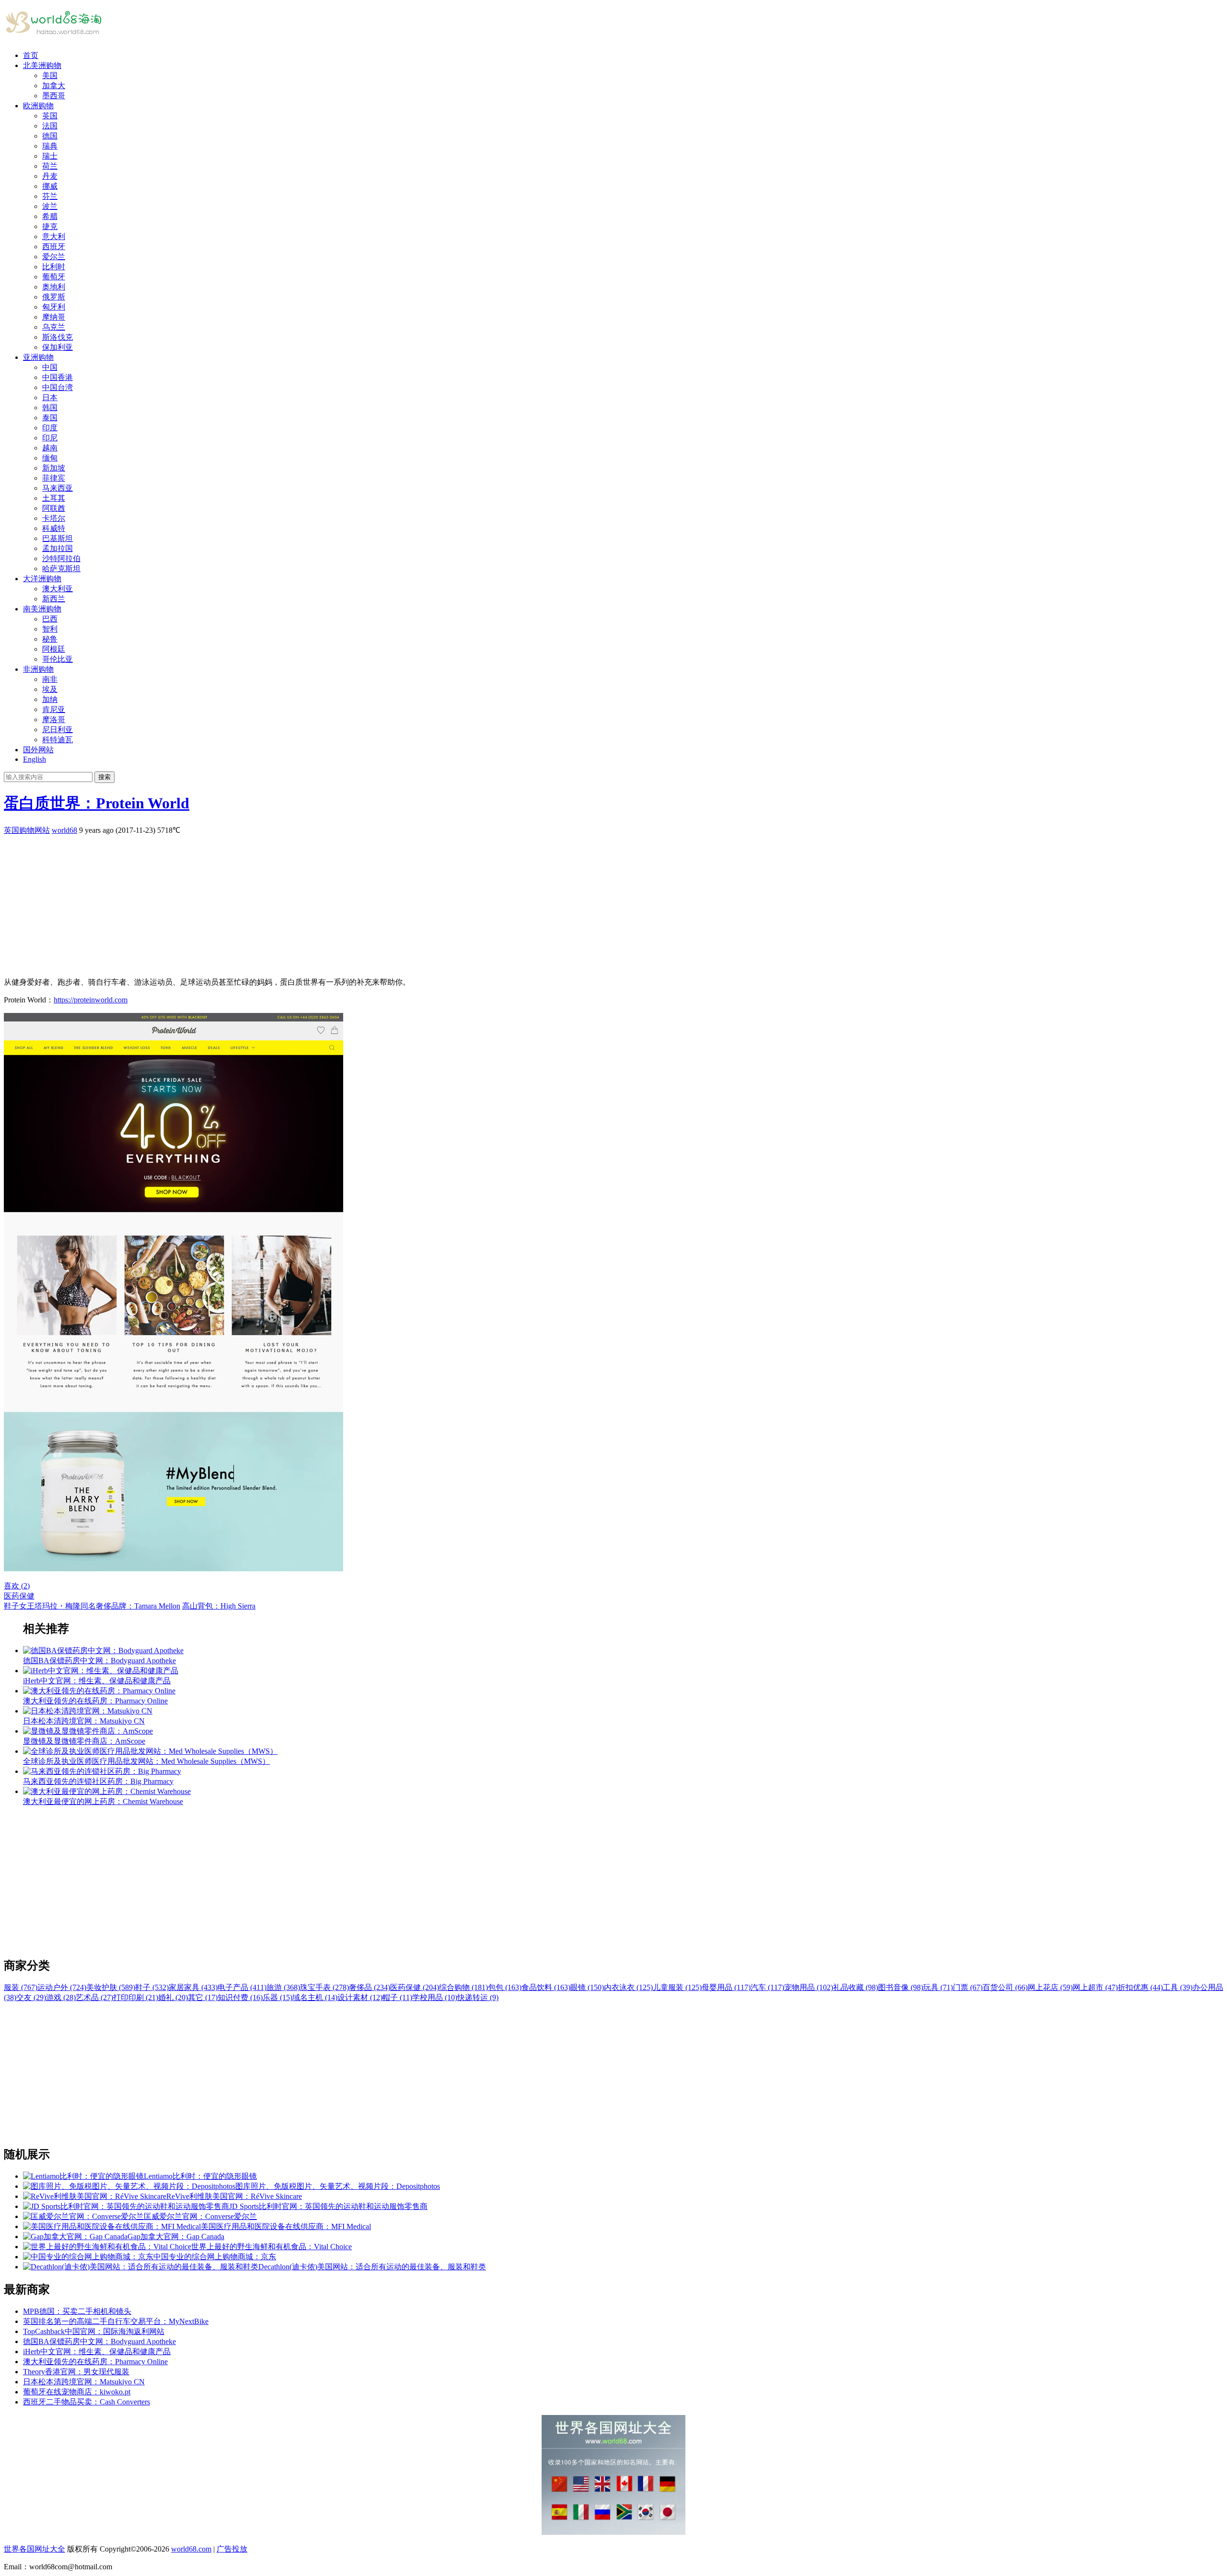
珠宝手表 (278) (324, 1987)
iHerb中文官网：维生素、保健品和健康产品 (97, 2352)
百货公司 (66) (1005, 1987)
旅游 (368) (283, 1987)
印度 (50, 428)
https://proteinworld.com (91, 1000)
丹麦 (50, 176)
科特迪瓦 (58, 740)
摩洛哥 (54, 719)
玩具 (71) (938, 1987)
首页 (31, 55)
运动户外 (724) (62, 1987)
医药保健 (19, 1596)
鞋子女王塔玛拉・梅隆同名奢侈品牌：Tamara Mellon (92, 1606)
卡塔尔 (54, 518)
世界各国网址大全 (35, 2549)
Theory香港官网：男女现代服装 (76, 2372)
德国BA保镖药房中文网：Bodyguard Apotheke (99, 2341)
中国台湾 (58, 387)
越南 (50, 448)
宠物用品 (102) (809, 1987)
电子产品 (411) (242, 1987)
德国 (50, 136)
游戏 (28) (61, 1997)
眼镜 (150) (587, 1987)
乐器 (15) (278, 1997)
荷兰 (50, 166)
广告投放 (232, 2549)
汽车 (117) (767, 1987)
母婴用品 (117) (726, 1987)
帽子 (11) (397, 1997)
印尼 (50, 438)
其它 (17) (203, 1997)
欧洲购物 (38, 106)
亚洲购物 (38, 357)
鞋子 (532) (152, 1987)
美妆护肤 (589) (111, 1987)
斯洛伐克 (58, 337)
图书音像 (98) (901, 1987)
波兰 (50, 206)
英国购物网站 (27, 830)
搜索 (104, 777)
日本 (50, 397)
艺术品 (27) (94, 1997)
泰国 (50, 418)
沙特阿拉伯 (61, 558)
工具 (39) (1178, 1987)
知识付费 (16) (240, 1997)
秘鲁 (50, 639)
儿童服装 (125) (677, 1987)
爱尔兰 (54, 257)
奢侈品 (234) (370, 1987)
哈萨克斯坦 (61, 569)
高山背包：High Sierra (219, 1606)
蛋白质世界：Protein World (97, 803)
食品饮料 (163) (546, 1987)
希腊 (50, 216)
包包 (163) (505, 1987)
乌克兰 (54, 327)
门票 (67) (968, 1987)
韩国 (50, 408)
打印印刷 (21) (136, 1997)
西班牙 (54, 247)
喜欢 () (17, 1586)
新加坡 (54, 468)
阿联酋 (54, 508)
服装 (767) (21, 1987)
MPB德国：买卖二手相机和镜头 (77, 2311)
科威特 (54, 528)
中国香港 (58, 377)
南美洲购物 (42, 609)
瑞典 (50, 146)
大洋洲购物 (42, 579)
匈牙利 (54, 307)
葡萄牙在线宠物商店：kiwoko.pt (77, 2392)
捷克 (50, 226)
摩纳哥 (54, 317)
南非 (50, 679)
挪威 (50, 186)
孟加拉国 (58, 548)
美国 (50, 75)
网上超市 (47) (1095, 1987)
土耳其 (54, 498)
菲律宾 (54, 478)
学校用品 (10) (435, 1997)
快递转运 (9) (478, 1997)
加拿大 (54, 86)
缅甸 (50, 458)
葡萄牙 (54, 277)
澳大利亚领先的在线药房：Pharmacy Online (95, 2362)
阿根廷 (54, 649)
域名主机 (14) (315, 1997)
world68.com (191, 2549)
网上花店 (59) (1050, 1987)
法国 (50, 126)
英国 (50, 116)
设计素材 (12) (360, 1997)
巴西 (50, 619)
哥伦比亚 (58, 659)
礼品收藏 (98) (856, 1987)
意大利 (54, 236)
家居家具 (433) (193, 1987)
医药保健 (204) (415, 1987)
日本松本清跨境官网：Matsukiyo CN (84, 2382)
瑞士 (50, 156)
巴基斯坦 (58, 538)
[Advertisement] (291, 903)
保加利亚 (58, 347)
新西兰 (54, 599)
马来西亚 (58, 488)
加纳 (50, 699)
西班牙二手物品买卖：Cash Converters (87, 2402)
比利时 (54, 267)
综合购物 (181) (463, 1987)
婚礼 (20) (173, 1997)
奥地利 (54, 287)
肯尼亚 (54, 709)
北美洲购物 (42, 65)
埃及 (50, 689)
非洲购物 (38, 669)
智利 (50, 629)
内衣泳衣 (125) (628, 1987)
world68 (64, 830)
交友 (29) (31, 1997)
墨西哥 (54, 96)
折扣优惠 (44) (1140, 1987)
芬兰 (50, 196)
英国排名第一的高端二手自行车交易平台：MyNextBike (116, 2321)
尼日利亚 (58, 730)
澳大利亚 (58, 589)
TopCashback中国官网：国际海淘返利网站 (94, 2331)
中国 (50, 367)
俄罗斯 (54, 297)
